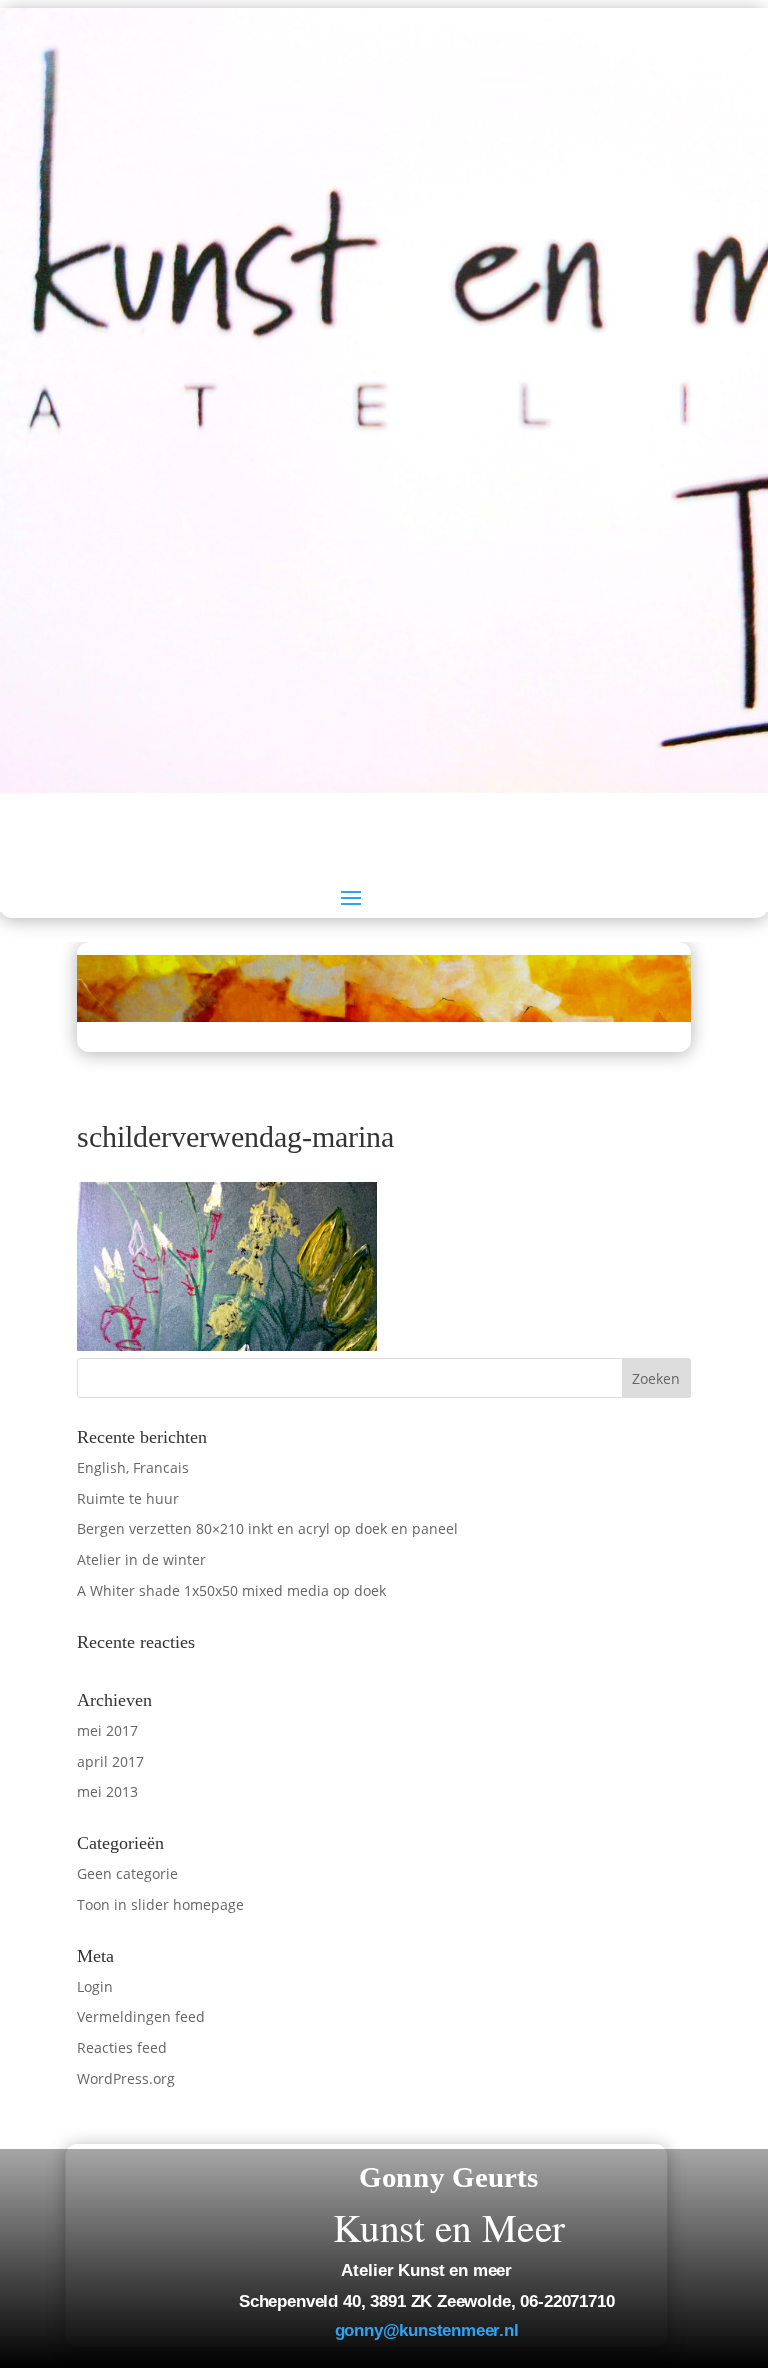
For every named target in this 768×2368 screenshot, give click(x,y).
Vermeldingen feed (141, 2016)
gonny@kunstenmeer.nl (426, 2330)
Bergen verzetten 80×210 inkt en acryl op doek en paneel (267, 1528)
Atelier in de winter (141, 1559)
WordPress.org (126, 2078)
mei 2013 (107, 1791)
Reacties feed (122, 2047)
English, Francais (133, 1467)
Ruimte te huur (128, 1498)
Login (95, 1986)
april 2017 (110, 1761)
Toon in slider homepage (160, 1904)
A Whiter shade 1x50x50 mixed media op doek (231, 1590)
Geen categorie (127, 1873)
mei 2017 (107, 1730)
